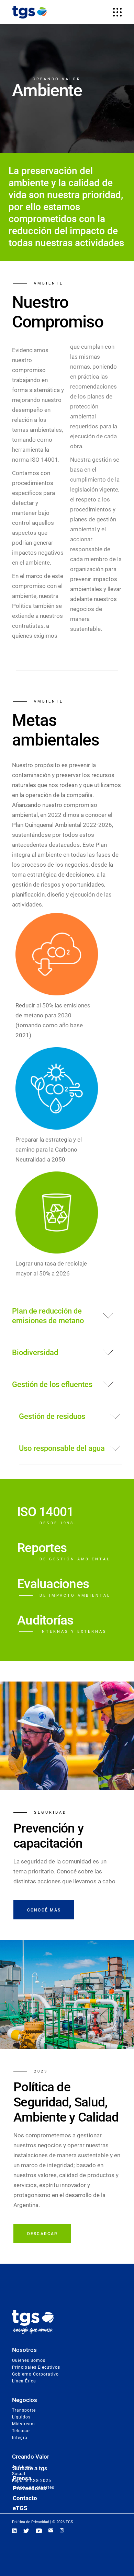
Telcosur (21, 2431)
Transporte (24, 2410)
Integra (20, 2438)
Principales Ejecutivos (36, 2367)
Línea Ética (24, 2381)
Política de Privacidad (31, 2522)
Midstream (24, 2424)
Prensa (22, 2478)
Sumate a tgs (30, 2468)
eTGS (20, 2508)
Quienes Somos (29, 2360)
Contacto (25, 2498)
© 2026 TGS (63, 2522)
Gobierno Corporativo (35, 2374)
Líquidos (21, 2417)
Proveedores (30, 2488)
